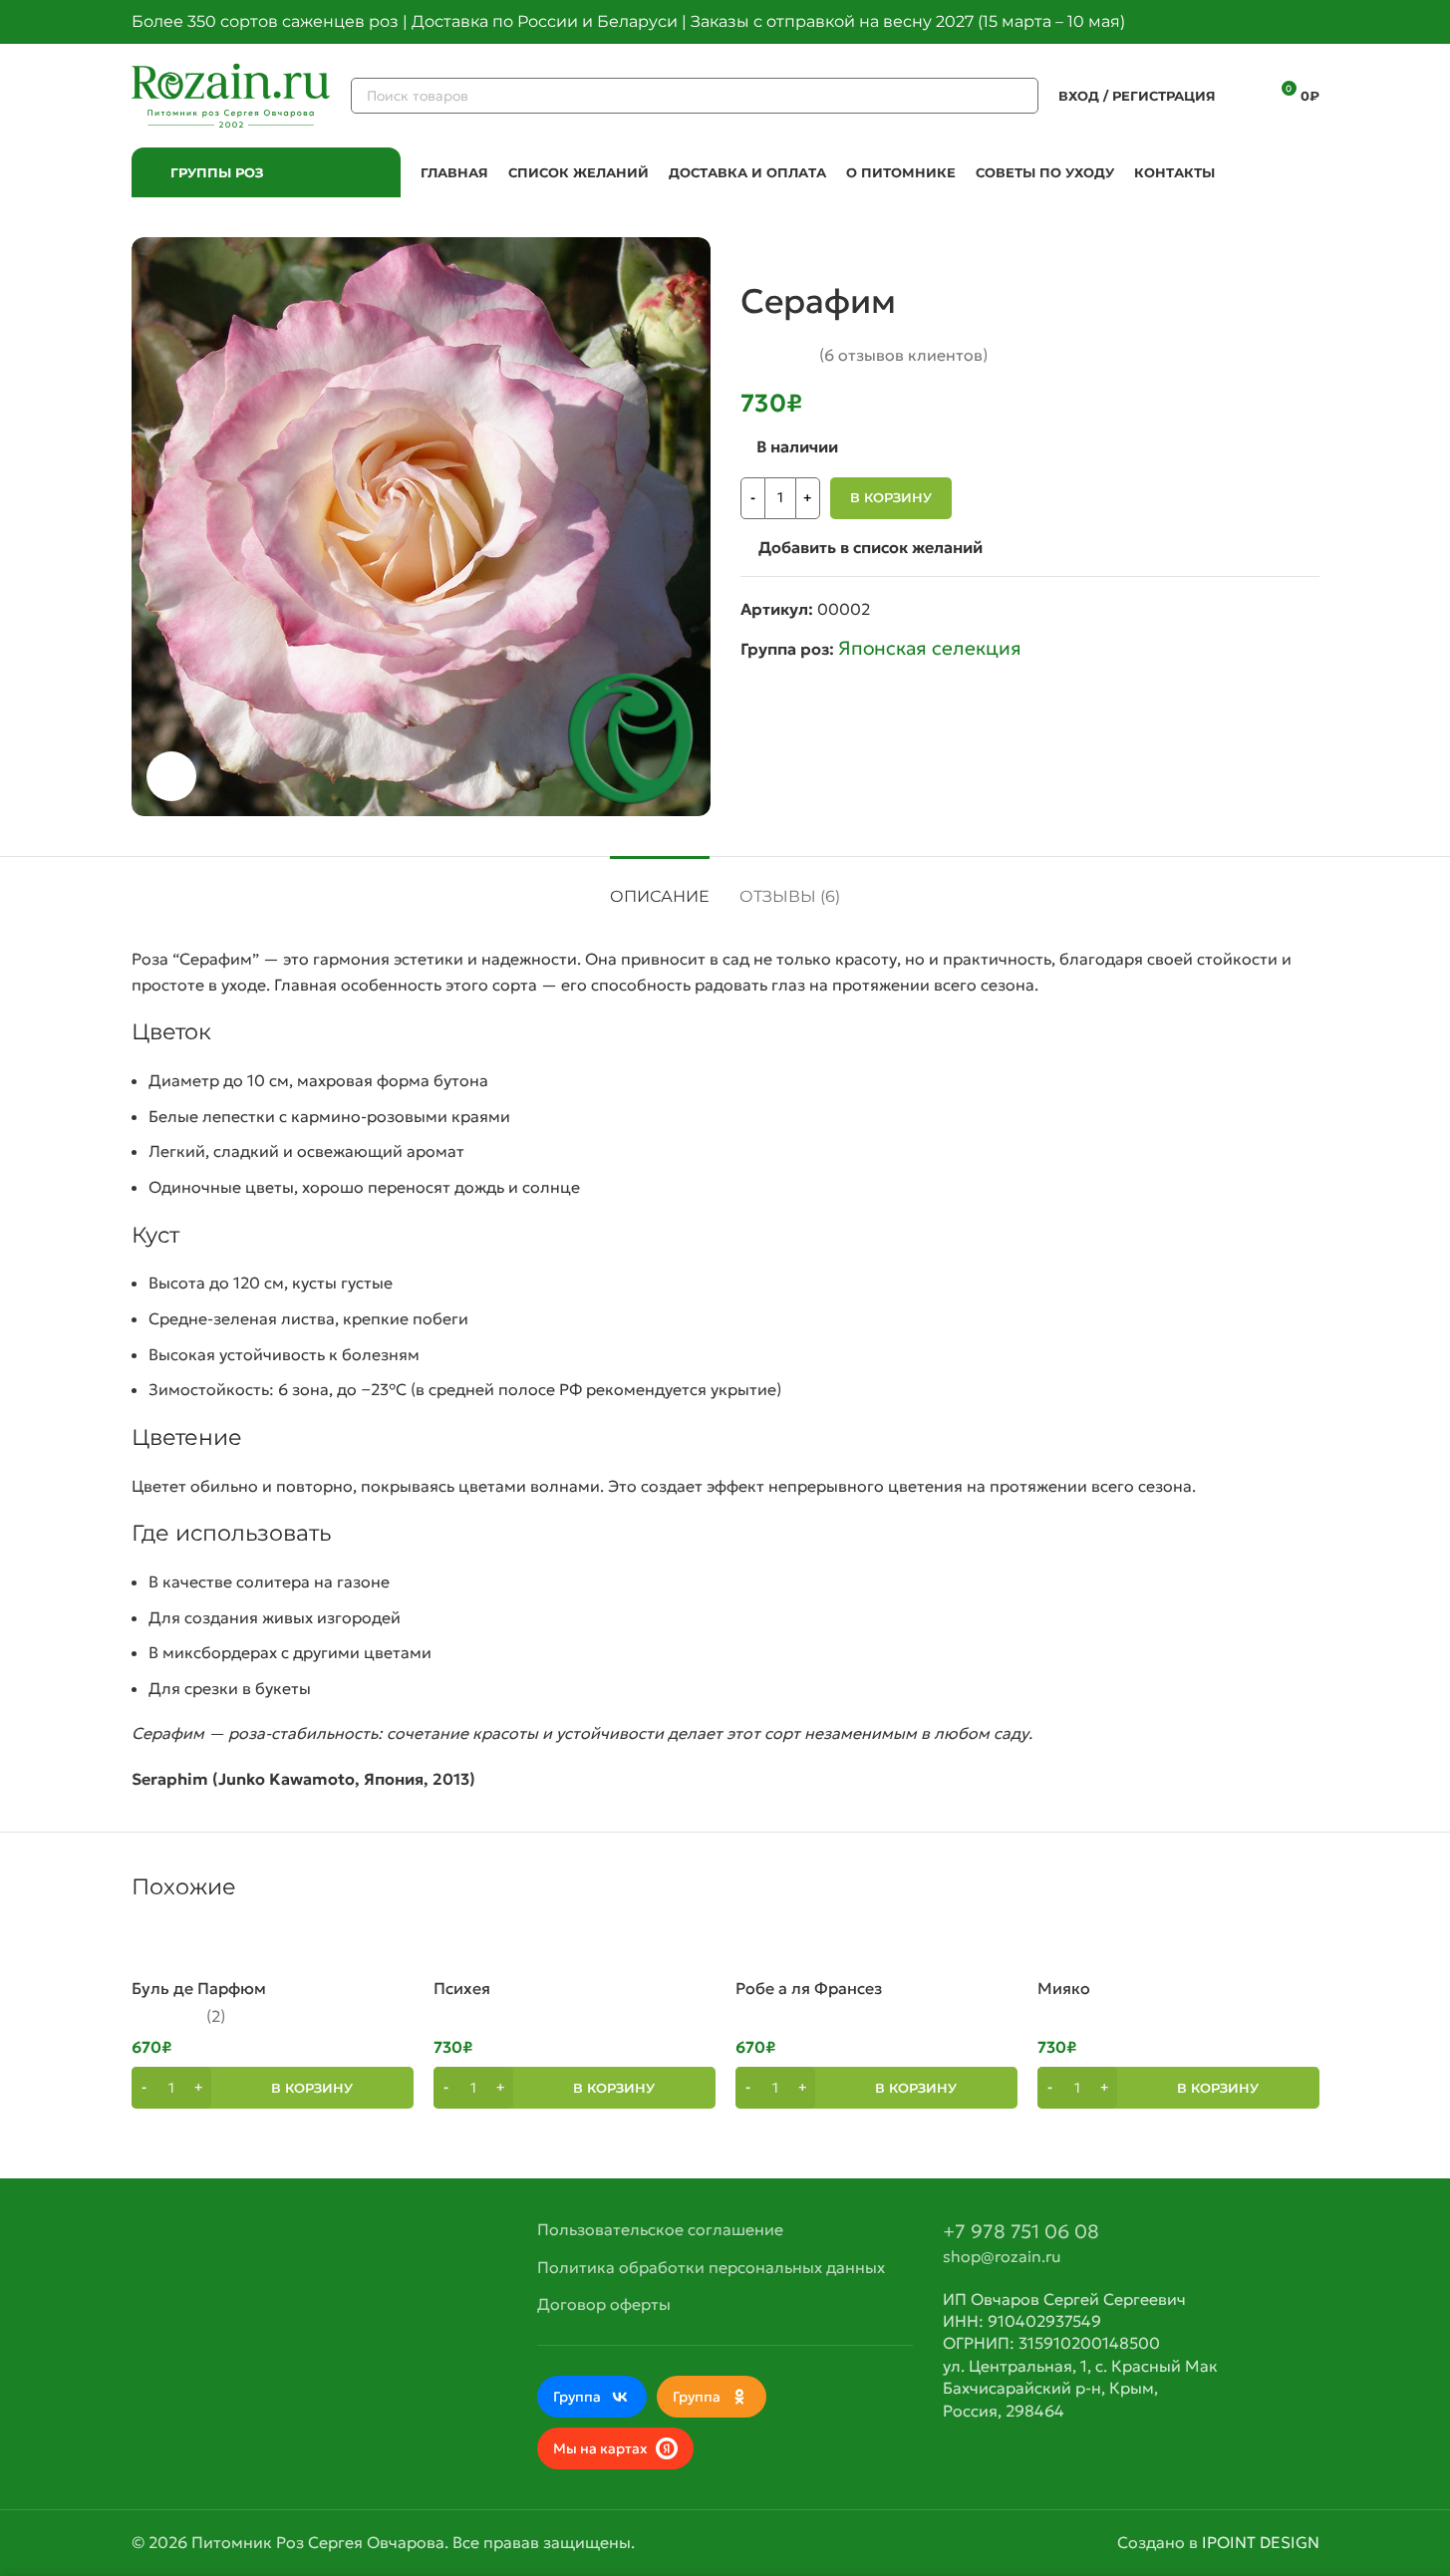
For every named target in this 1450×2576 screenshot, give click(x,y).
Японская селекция (930, 648)
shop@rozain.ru (1002, 2256)
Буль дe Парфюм (199, 1988)
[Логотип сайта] (231, 94)
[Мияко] (1178, 1946)
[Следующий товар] (1307, 249)
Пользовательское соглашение (660, 2229)
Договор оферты (604, 2304)
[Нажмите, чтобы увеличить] (171, 776)
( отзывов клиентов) (903, 355)
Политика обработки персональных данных (711, 2267)
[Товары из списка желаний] (1244, 96)
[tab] (660, 886)
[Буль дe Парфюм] (273, 1946)
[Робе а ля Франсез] (876, 1946)
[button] (273, 2088)
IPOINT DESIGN (1261, 2542)
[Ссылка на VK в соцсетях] (1307, 22)
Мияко (1064, 1988)
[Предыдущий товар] (1260, 249)
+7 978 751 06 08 (1021, 2231)
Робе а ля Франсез (809, 1988)
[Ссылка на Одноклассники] (1284, 22)
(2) (216, 2016)
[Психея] (575, 1946)
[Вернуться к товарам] (1284, 249)
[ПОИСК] (1020, 96)
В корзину (891, 497)
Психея (462, 1988)
